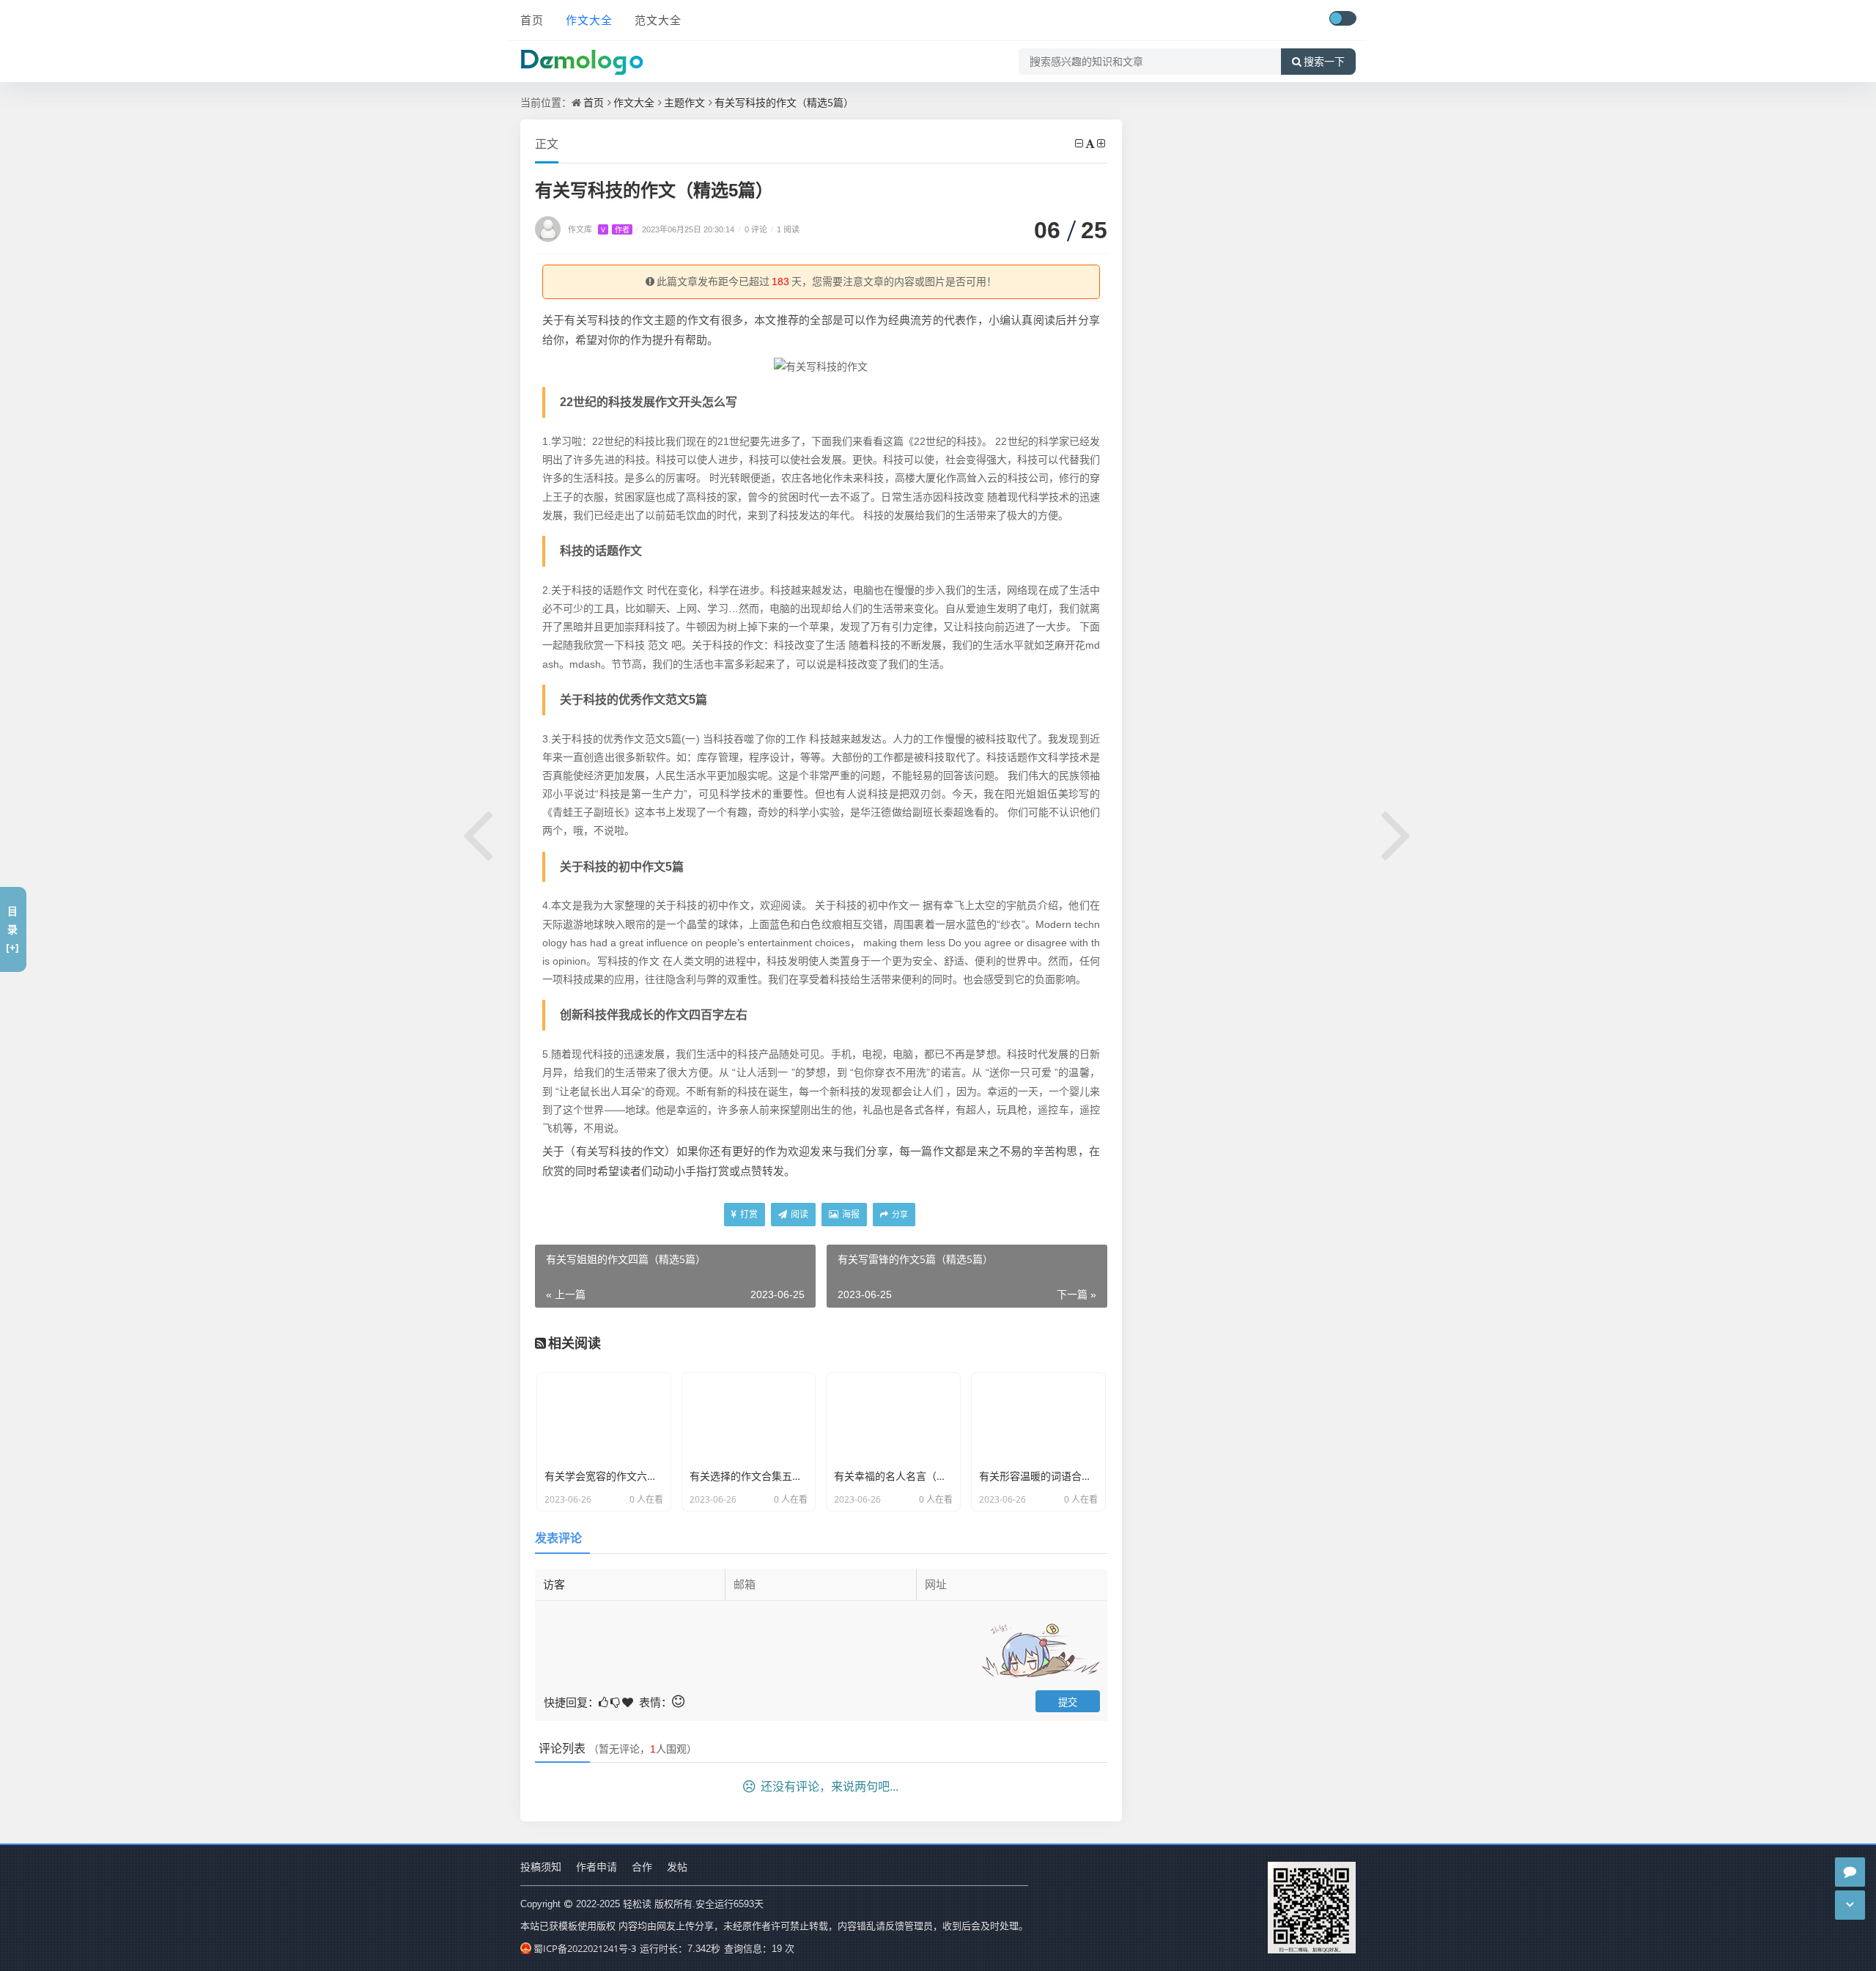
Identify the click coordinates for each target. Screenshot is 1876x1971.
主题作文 (684, 102)
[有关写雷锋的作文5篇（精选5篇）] (1397, 833)
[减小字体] (1080, 143)
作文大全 (589, 20)
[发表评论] (1850, 1872)
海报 (850, 1214)
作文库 (599, 229)
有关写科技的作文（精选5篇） (784, 102)
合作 (642, 1867)
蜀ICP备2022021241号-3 (585, 1948)
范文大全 (658, 20)
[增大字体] (1102, 143)
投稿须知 (541, 1867)
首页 (532, 20)
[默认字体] (1091, 143)
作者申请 (597, 1867)
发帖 (677, 1867)
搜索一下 (1324, 62)
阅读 (798, 1214)
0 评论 (753, 229)
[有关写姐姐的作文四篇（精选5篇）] (479, 833)
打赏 (748, 1214)
